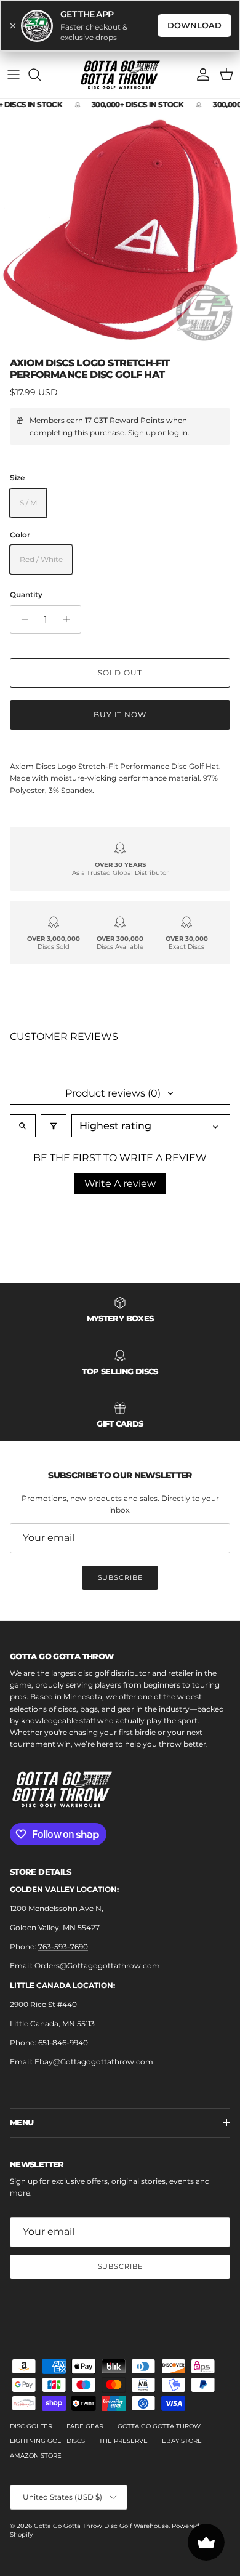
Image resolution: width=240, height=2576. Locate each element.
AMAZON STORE (36, 2456)
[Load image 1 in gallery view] (120, 231)
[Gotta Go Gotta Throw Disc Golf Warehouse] (120, 75)
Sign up (142, 433)
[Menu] (14, 74)
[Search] (41, 74)
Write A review (120, 1184)
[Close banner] (13, 26)
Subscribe (120, 1577)
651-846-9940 (63, 2043)
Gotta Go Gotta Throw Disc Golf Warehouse (101, 2526)
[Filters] (54, 1126)
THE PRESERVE (123, 2441)
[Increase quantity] (70, 619)
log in (178, 433)
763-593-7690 (63, 1946)
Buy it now (120, 714)
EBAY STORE (182, 2441)
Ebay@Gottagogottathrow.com (94, 2062)
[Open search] (23, 1126)
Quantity (26, 594)
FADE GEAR (85, 2426)
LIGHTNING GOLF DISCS (47, 2441)
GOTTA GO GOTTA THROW (159, 2426)
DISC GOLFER (31, 2426)
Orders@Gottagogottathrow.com (97, 1966)
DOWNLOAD (194, 25)
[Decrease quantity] (21, 619)
